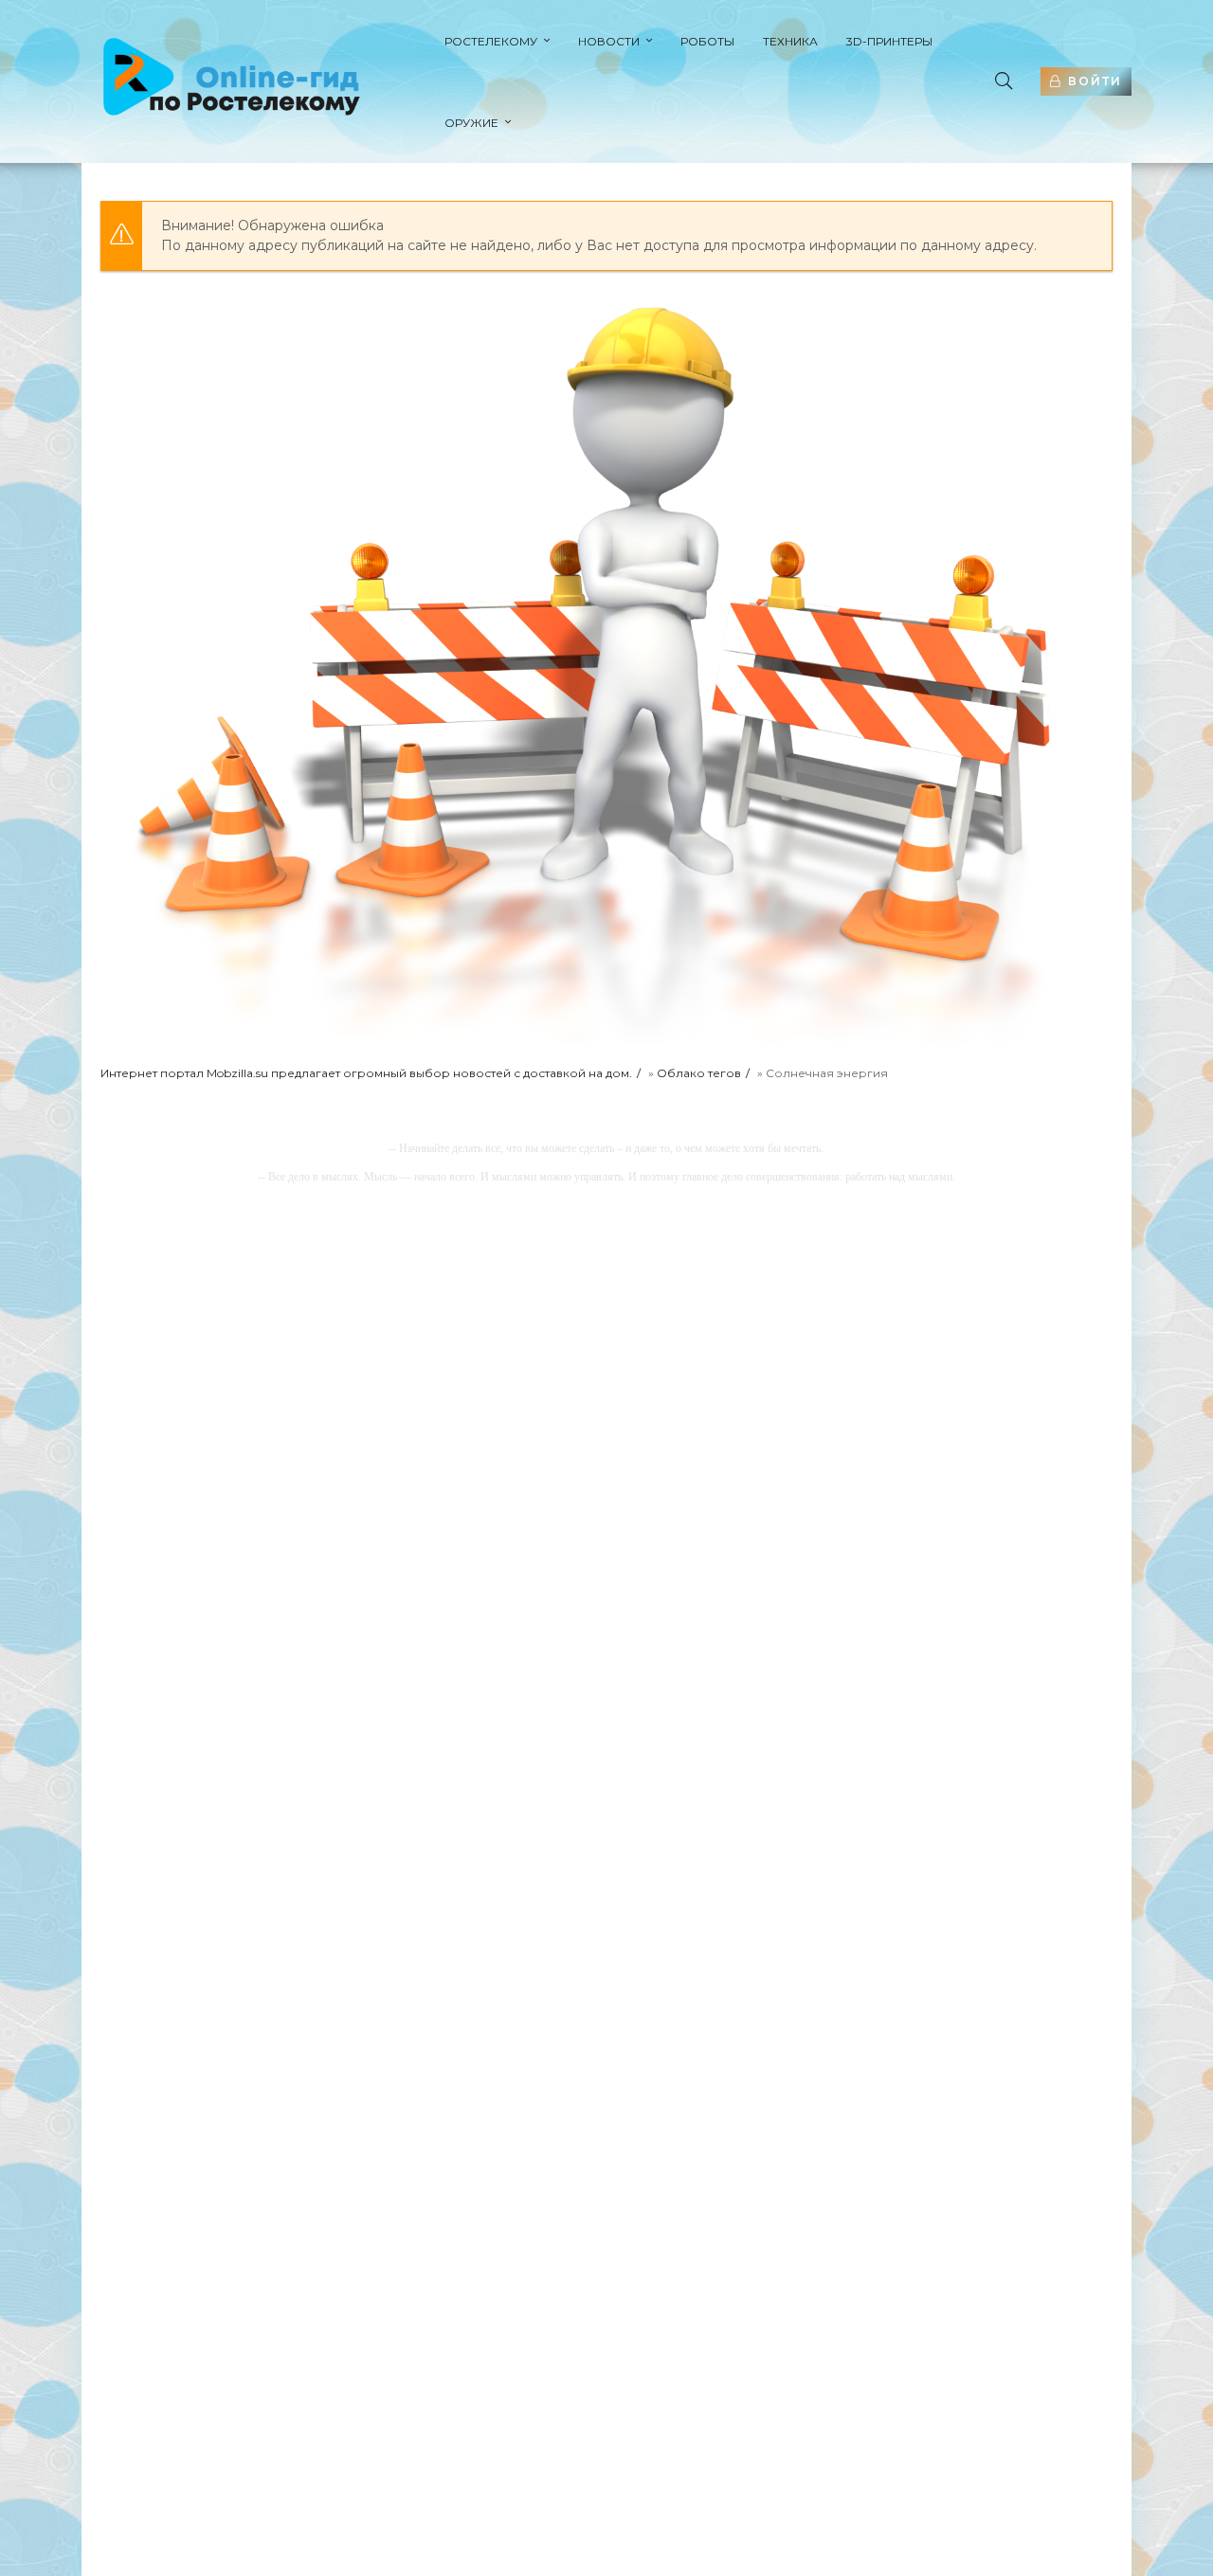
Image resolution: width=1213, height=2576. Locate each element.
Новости (609, 41)
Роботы (707, 41)
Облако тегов (699, 1073)
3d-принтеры (889, 41)
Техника (790, 41)
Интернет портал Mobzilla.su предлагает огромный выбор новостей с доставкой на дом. (366, 1073)
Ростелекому (491, 41)
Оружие (471, 123)
